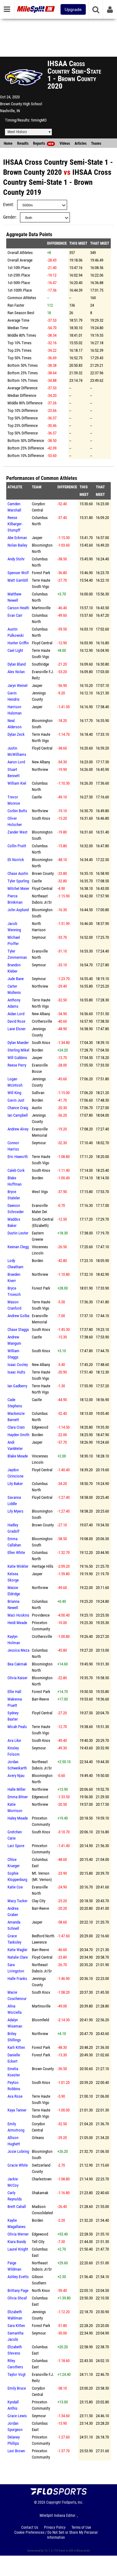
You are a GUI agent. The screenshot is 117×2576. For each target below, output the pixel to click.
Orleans (38, 2138)
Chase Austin (18, 873)
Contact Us (30, 2527)
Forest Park (41, 573)
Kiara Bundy (17, 2242)
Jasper (37, 538)
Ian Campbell (18, 1115)
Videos (65, 143)
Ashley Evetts (18, 2277)
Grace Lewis (17, 2416)
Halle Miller (17, 1789)
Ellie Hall (14, 1692)
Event (8, 205)
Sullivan (38, 1093)
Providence (41, 1615)
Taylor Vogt (17, 2374)
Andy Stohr (16, 559)
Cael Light (15, 650)
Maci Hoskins (18, 1615)
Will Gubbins (17, 1058)
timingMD (39, 120)
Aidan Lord (16, 1014)
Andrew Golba (18, 1316)
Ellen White (16, 1553)
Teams (96, 143)
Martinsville (41, 608)
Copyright (54, 2502)
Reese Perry (17, 1065)
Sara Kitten (16, 2326)
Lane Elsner (17, 1029)
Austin (37, 1108)
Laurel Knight (18, 2249)
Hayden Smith (18, 1435)
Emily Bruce (17, 2388)
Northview (40, 769)
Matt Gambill (18, 580)
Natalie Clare (18, 1957)
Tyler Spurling (18, 881)
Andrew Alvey (18, 1129)
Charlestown (42, 2179)
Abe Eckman (17, 538)
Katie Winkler (18, 1566)
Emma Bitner (18, 1797)
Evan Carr (15, 615)
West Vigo (40, 1192)
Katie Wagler (17, 1950)
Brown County (43, 873)
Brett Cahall (17, 2207)
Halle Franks (17, 1979)
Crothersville (42, 1021)
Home (8, 143)
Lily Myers (15, 1511)
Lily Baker (15, 1484)
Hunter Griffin (18, 643)
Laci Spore (16, 1846)
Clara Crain (16, 1427)
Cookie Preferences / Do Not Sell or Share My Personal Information (56, 2535)
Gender (9, 217)
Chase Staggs (18, 1330)
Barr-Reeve (40, 1699)
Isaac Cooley (18, 1365)
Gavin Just (16, 1100)
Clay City (39, 1901)
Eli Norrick (16, 860)
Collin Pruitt (17, 846)
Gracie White (18, 2165)
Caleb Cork (16, 1170)
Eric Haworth (18, 1157)
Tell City (38, 2242)
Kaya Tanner (17, 2110)
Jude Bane (16, 979)
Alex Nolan (16, 672)
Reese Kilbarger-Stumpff (15, 524)
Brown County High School (21, 104)
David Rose (16, 1021)
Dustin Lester (18, 1233)
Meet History (17, 132)
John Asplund (18, 910)
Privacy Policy (55, 2527)
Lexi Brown (16, 2451)
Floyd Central (42, 643)
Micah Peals (17, 1727)
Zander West (17, 832)
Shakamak (40, 2193)
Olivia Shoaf (17, 2298)
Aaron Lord (16, 762)
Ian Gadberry (17, 1386)
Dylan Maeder (18, 1043)
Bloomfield (40, 2020)
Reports (43, 143)
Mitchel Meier (18, 888)
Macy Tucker (17, 1901)
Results (23, 143)
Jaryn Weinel (17, 686)
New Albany (41, 762)
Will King (14, 1093)
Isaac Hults (16, 1372)
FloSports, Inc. (73, 2502)
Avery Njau (16, 1776)
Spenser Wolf (18, 573)
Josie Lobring (18, 2151)
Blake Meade (18, 1456)
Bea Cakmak (17, 1664)
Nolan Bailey (17, 545)
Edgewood (40, 1427)
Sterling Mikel (18, 1050)
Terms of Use (81, 2527)
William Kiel (17, 783)
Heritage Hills (43, 1566)
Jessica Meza (18, 1650)
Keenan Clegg (18, 1247)
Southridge (40, 664)
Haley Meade (18, 1818)
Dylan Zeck (16, 734)
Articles (80, 143)
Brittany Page (18, 2290)
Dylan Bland (17, 664)
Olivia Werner (18, 2234)
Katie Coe (15, 1887)
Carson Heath (18, 608)
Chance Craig (18, 1108)
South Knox (41, 818)
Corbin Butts (17, 811)
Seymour (39, 937)
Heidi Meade (17, 1623)
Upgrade (73, 9)
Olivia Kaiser (17, 1678)
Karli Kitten (16, 2047)
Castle (37, 797)
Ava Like (14, 1740)
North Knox (41, 2290)
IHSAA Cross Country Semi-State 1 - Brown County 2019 (57, 182)
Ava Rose (15, 2096)
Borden (37, 1050)
